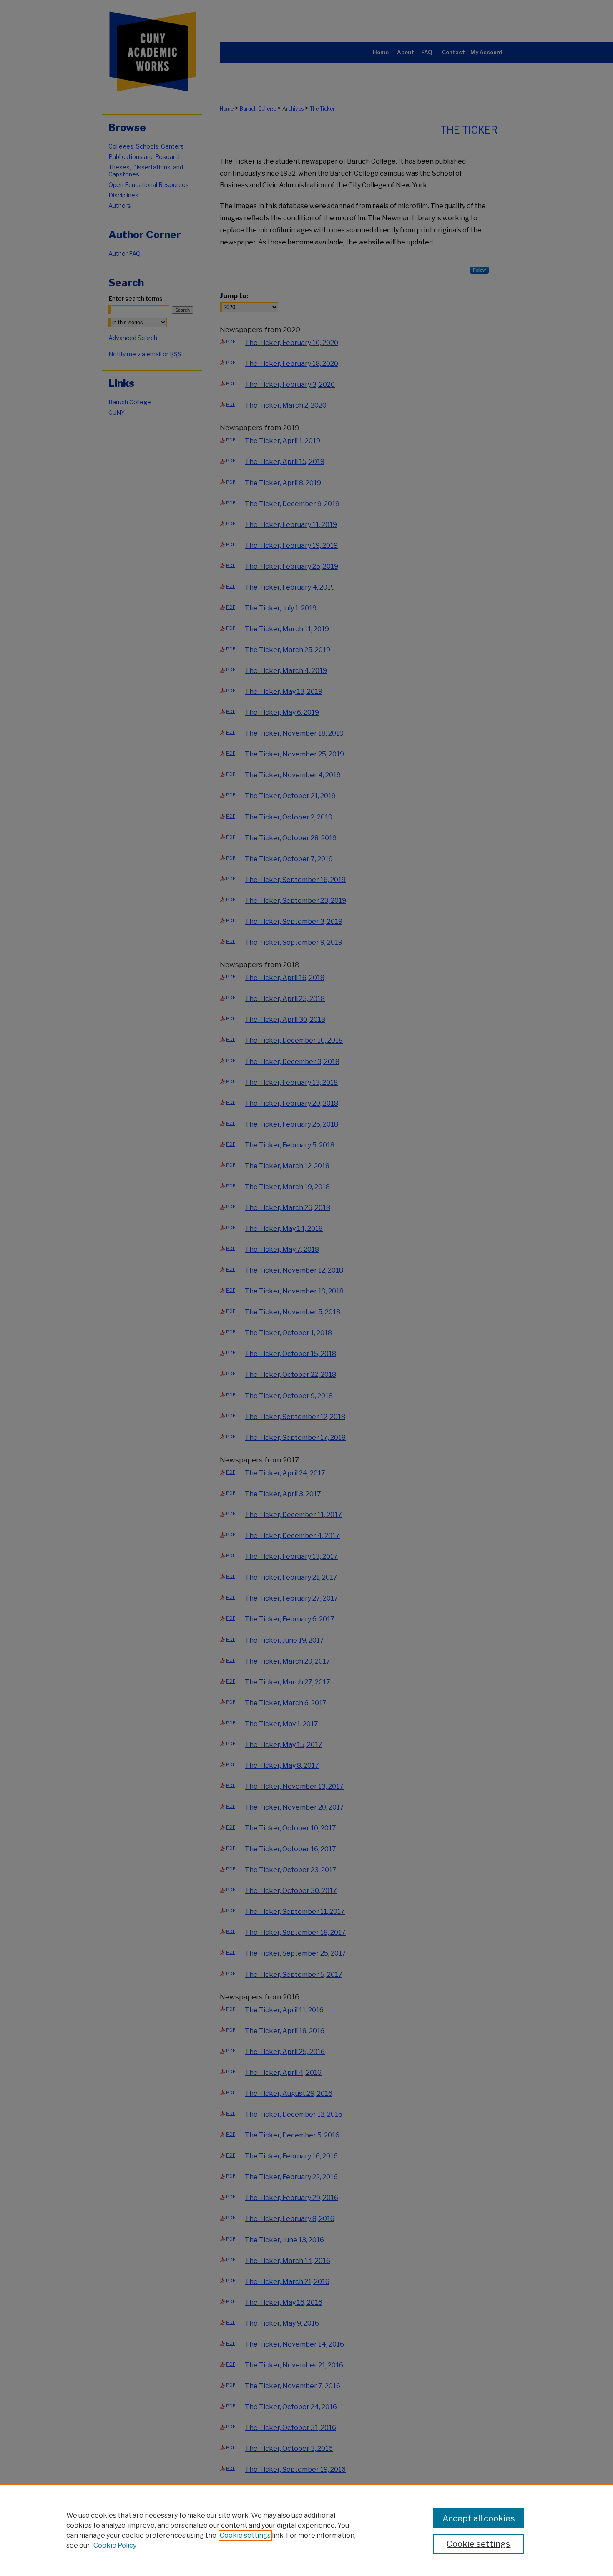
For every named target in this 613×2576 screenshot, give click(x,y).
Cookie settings (245, 2535)
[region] (306, 2530)
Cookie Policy (115, 2545)
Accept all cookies (479, 2518)
